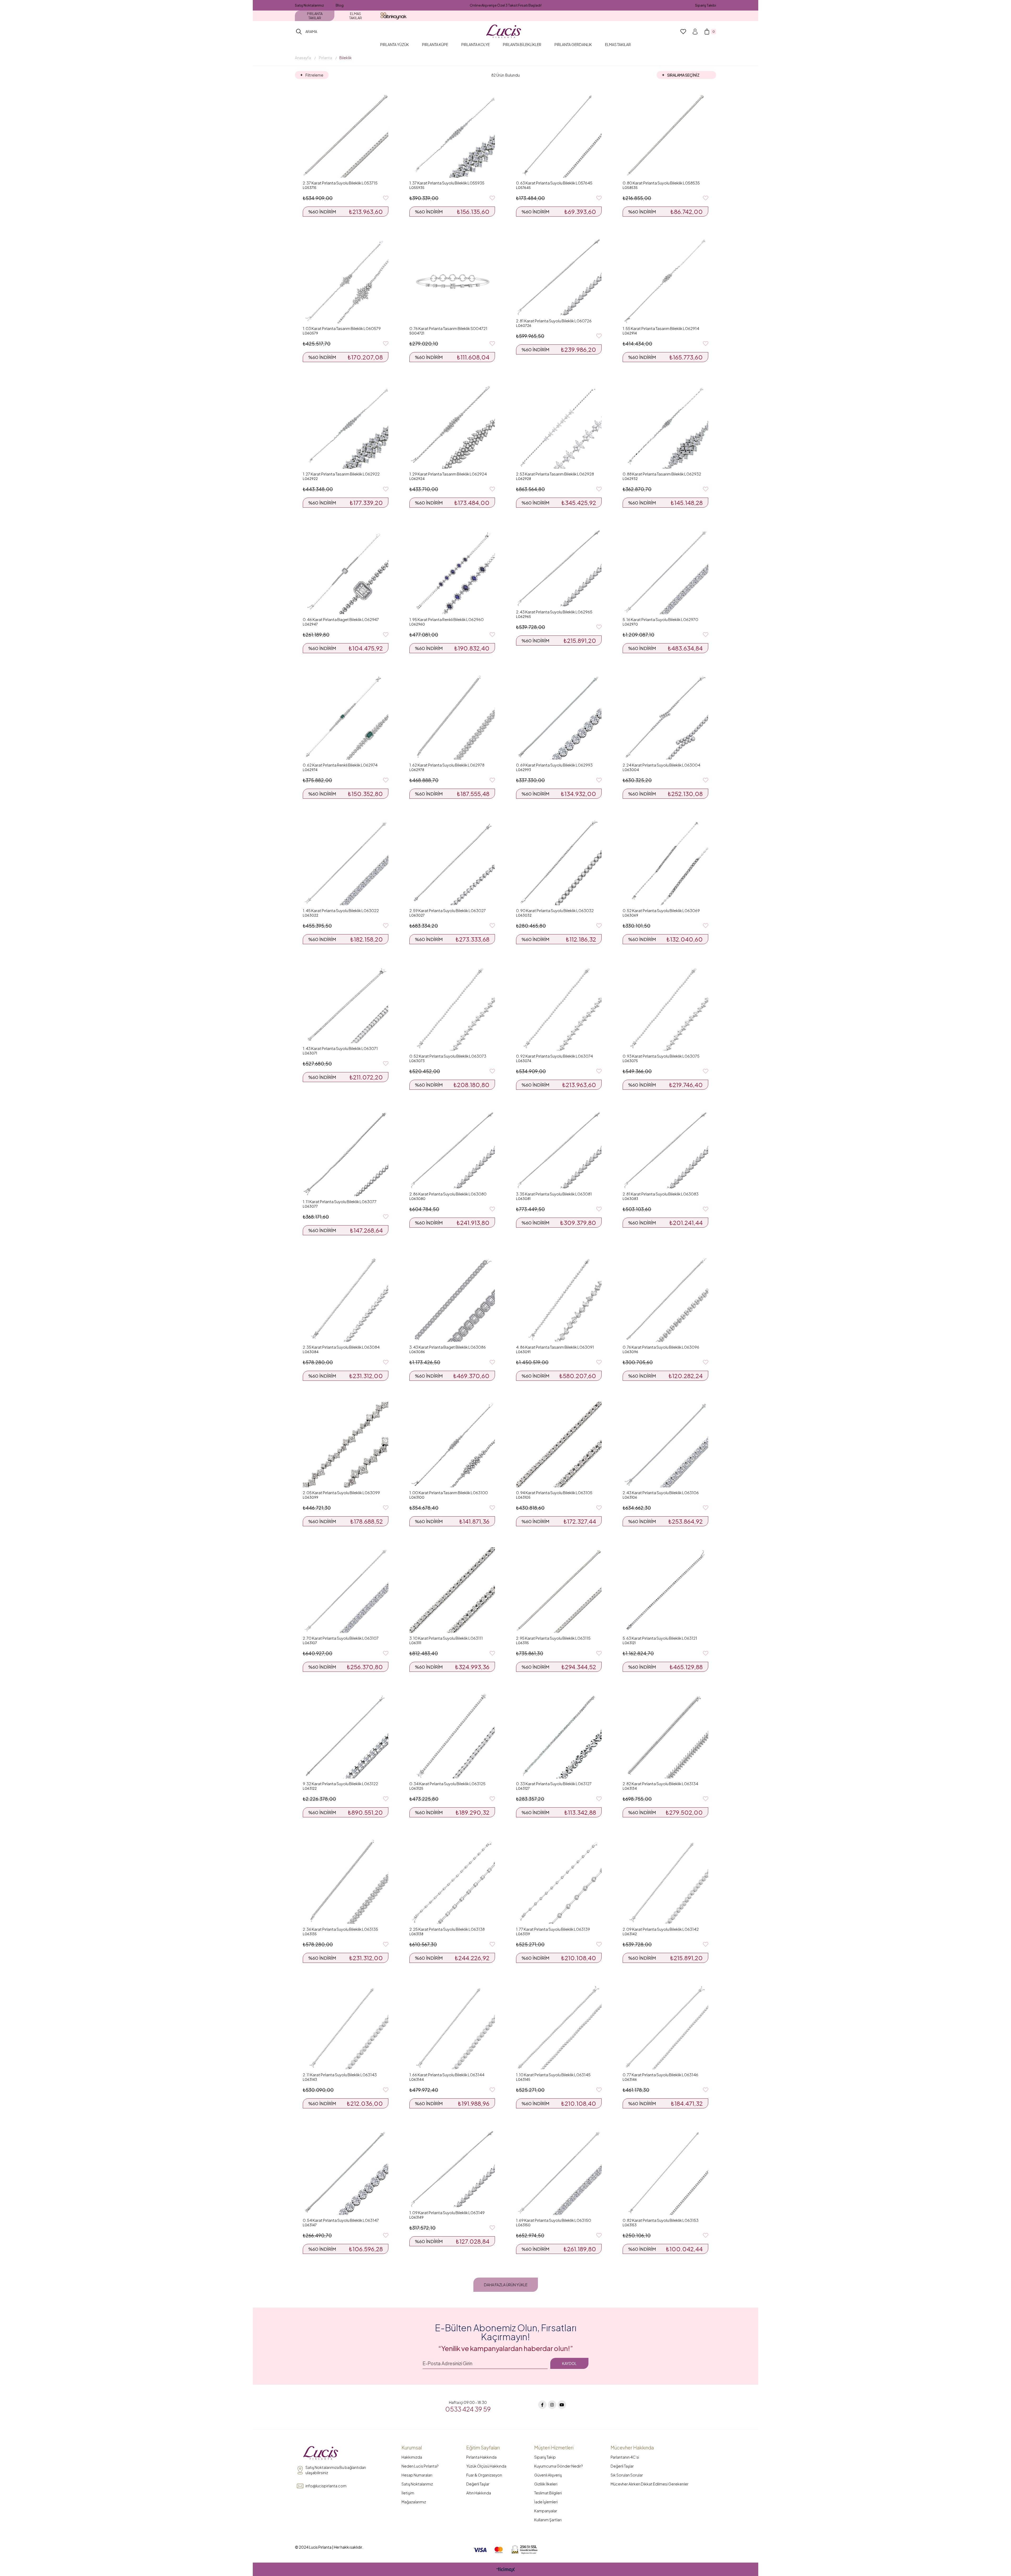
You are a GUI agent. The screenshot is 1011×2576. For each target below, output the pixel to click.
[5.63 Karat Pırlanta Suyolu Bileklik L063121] (665, 1590)
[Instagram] (552, 2405)
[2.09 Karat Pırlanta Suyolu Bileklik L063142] (665, 1881)
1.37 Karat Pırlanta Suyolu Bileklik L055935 (447, 183)
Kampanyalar (546, 2511)
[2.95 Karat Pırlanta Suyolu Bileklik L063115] (559, 1590)
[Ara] (299, 32)
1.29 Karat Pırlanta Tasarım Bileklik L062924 (448, 474)
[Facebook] (542, 2405)
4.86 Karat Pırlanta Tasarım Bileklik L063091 (555, 1347)
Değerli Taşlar (478, 2484)
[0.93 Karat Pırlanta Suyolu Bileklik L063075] (665, 1008)
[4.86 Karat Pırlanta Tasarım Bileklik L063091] (559, 1299)
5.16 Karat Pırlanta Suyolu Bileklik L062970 (660, 619)
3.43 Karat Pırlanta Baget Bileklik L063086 (448, 1347)
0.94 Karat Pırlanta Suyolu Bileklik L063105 (554, 1492)
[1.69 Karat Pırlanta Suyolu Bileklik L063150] (559, 2172)
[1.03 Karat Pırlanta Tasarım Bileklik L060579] (346, 280)
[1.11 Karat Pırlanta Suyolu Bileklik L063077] (346, 1154)
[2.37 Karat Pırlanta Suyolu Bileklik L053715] (346, 135)
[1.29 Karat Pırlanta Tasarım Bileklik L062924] (452, 426)
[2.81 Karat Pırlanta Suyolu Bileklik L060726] (559, 277)
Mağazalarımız (414, 2502)
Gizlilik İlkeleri (546, 2484)
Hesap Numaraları (417, 2475)
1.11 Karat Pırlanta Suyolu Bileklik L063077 (340, 1201)
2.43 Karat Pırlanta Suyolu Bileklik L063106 (661, 1492)
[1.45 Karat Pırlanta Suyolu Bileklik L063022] (346, 862)
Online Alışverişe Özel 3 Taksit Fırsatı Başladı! (506, 5)
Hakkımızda (412, 2457)
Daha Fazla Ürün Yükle (506, 2285)
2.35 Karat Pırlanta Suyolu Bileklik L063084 (341, 1347)
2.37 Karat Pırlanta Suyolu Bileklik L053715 (340, 183)
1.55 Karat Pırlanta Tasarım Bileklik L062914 (661, 328)
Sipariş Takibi (706, 5)
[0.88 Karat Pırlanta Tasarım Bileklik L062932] (665, 426)
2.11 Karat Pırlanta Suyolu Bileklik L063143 (340, 2075)
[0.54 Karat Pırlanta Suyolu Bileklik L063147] (346, 2172)
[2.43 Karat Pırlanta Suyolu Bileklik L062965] (559, 568)
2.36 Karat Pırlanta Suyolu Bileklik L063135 (340, 1929)
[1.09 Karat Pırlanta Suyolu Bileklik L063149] (452, 2168)
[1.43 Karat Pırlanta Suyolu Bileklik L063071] (346, 1004)
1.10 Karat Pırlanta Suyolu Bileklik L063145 (553, 2075)
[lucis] (321, 2453)
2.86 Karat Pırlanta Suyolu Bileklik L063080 (448, 1194)
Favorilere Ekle (386, 198)
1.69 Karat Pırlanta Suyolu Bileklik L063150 (554, 2220)
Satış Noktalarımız (309, 5)
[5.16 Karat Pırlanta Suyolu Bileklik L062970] (665, 571)
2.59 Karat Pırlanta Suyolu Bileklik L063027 (448, 910)
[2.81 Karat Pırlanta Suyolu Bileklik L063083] (665, 1150)
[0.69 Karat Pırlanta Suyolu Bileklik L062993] (559, 717)
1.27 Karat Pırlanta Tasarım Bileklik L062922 (341, 474)
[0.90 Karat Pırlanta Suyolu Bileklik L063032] (559, 862)
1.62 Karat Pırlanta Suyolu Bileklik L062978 (447, 765)
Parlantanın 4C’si (625, 2457)
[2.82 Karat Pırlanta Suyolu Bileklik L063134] (665, 1736)
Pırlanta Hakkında (481, 2457)
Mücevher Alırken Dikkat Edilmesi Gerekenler (650, 2484)
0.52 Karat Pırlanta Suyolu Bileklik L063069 (661, 910)
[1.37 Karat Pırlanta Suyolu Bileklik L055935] (452, 135)
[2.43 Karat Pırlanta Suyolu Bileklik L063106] (665, 1445)
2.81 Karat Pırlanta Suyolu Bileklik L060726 (554, 321)
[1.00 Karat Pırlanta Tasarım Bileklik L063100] (452, 1445)
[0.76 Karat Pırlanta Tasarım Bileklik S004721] (452, 280)
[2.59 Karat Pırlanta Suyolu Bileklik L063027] (452, 862)
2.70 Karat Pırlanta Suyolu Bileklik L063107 (341, 1638)
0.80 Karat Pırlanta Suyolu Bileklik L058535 (661, 183)
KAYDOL (569, 2363)
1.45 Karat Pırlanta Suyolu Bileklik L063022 (341, 910)
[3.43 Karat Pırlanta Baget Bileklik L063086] (452, 1299)
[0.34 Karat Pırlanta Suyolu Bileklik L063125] (452, 1736)
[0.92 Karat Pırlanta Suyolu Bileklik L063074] (559, 1008)
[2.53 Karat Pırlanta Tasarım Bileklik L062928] (559, 426)
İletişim (408, 2493)
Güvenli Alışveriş (548, 2475)
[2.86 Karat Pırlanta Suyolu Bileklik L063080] (452, 1150)
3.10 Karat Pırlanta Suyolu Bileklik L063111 (446, 1638)
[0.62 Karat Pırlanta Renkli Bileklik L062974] (346, 717)
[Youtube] (562, 2405)
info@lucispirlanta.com (326, 2486)
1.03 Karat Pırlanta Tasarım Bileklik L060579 (342, 328)
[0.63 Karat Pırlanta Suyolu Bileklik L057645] (559, 135)
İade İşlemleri (546, 2502)
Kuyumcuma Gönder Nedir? (559, 2466)
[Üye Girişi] (695, 32)
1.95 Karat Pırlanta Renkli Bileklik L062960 (447, 619)
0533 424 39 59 (468, 2409)
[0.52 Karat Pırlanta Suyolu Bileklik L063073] (452, 1008)
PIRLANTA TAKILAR (315, 16)
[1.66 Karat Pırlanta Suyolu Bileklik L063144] (452, 2027)
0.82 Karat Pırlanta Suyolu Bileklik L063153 (661, 2220)
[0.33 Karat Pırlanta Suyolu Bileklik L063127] (559, 1736)
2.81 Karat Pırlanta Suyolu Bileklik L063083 (661, 1194)
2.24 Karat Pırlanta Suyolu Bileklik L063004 (661, 765)
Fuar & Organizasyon (484, 2475)
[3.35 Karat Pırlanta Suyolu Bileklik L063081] (559, 1150)
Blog (340, 5)
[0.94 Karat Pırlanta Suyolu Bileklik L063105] (559, 1445)
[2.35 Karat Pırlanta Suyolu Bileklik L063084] (346, 1299)
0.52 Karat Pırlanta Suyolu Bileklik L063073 (448, 1056)
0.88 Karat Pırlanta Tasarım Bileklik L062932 (662, 474)
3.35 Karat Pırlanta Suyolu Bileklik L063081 (554, 1194)
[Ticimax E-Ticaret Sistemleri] (506, 2570)
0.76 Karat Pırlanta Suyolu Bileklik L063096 (661, 1347)
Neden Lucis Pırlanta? (420, 2466)
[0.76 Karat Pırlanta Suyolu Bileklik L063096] (665, 1299)
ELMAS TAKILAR (356, 16)
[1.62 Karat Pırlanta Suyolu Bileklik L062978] (452, 717)
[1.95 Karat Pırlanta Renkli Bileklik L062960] (452, 571)
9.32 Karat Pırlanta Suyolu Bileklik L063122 (340, 1784)
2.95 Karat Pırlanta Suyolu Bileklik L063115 (553, 1638)
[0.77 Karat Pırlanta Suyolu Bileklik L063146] (665, 2027)
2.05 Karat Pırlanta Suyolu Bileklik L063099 (341, 1492)
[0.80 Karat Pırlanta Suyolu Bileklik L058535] (665, 135)
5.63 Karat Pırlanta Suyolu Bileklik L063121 (660, 1638)
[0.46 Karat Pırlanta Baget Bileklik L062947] (346, 571)
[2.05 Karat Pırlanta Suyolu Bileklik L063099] (346, 1445)
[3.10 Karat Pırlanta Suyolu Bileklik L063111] (452, 1590)
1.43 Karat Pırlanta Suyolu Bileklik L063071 (340, 1048)
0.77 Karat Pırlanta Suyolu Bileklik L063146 (660, 2075)
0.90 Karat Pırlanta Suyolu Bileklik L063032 (555, 910)
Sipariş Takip (545, 2457)
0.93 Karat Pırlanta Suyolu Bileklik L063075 (661, 1056)
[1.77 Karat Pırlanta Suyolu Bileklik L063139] (559, 1881)
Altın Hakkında (479, 2493)
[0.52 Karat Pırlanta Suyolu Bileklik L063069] (665, 862)
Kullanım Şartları (548, 2520)
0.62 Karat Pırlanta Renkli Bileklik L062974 (340, 765)
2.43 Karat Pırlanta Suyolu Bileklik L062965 (554, 612)
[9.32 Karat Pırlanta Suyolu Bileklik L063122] (346, 1736)
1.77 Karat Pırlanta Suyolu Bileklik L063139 (553, 1929)
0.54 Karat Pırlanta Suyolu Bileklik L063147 (341, 2220)
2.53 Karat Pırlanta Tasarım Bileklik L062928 (555, 474)
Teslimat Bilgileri (548, 2493)
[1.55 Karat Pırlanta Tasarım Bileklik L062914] (665, 280)
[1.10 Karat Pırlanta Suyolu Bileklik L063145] (559, 2027)
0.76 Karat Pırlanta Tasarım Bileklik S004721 (448, 328)
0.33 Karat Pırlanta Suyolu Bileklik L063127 (554, 1784)
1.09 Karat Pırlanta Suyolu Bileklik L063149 (447, 2212)
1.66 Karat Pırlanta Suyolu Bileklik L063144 (447, 2075)
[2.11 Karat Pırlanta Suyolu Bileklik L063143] (346, 2027)
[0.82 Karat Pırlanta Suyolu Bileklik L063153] (665, 2172)
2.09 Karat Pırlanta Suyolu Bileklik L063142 (661, 1929)
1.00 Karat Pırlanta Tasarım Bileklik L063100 (449, 1492)
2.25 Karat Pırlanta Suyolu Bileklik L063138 (447, 1929)
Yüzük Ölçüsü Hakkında (486, 2466)
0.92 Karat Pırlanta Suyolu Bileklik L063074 (554, 1056)
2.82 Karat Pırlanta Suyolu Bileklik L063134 (660, 1784)
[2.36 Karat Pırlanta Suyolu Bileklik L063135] (346, 1881)
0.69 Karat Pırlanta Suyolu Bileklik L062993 (554, 765)
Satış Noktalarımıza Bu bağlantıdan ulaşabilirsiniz (336, 2470)
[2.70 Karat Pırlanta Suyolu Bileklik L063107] (346, 1590)
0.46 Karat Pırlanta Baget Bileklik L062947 (341, 619)
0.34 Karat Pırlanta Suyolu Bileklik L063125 (447, 1784)
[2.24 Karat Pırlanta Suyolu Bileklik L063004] (665, 717)
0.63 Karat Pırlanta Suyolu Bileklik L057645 (554, 183)
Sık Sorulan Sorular (627, 2475)
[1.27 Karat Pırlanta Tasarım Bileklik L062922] (346, 426)
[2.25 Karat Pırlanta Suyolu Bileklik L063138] (452, 1881)
